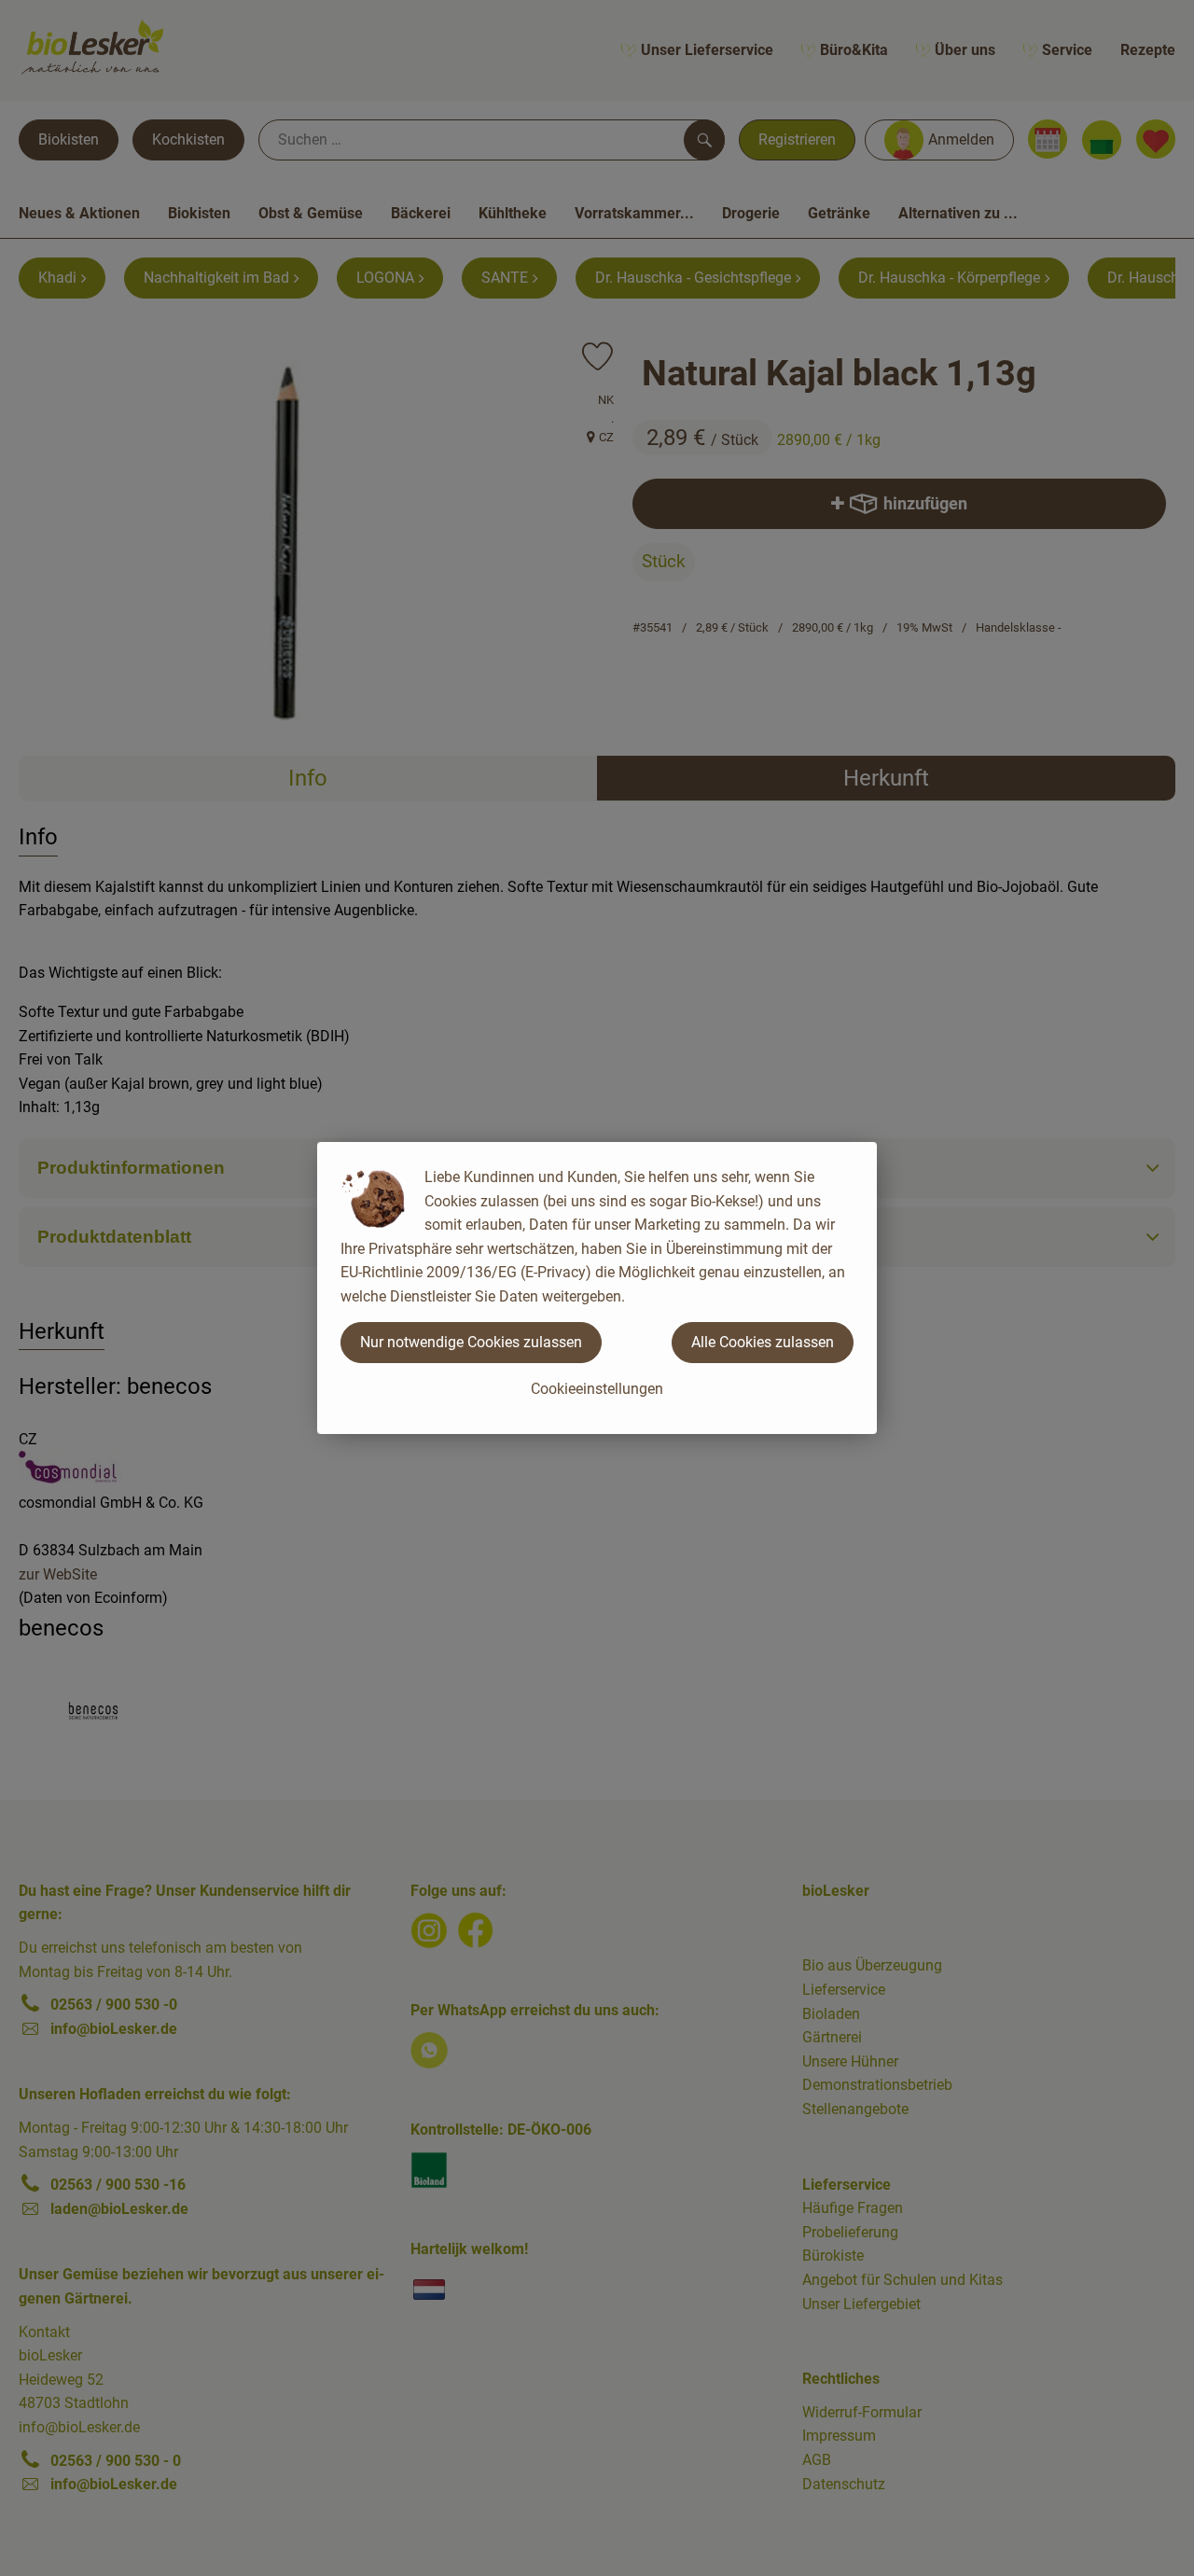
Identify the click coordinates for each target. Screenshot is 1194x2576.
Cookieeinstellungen (597, 1389)
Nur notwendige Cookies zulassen (471, 1342)
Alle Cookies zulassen (763, 1342)
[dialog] (597, 1288)
